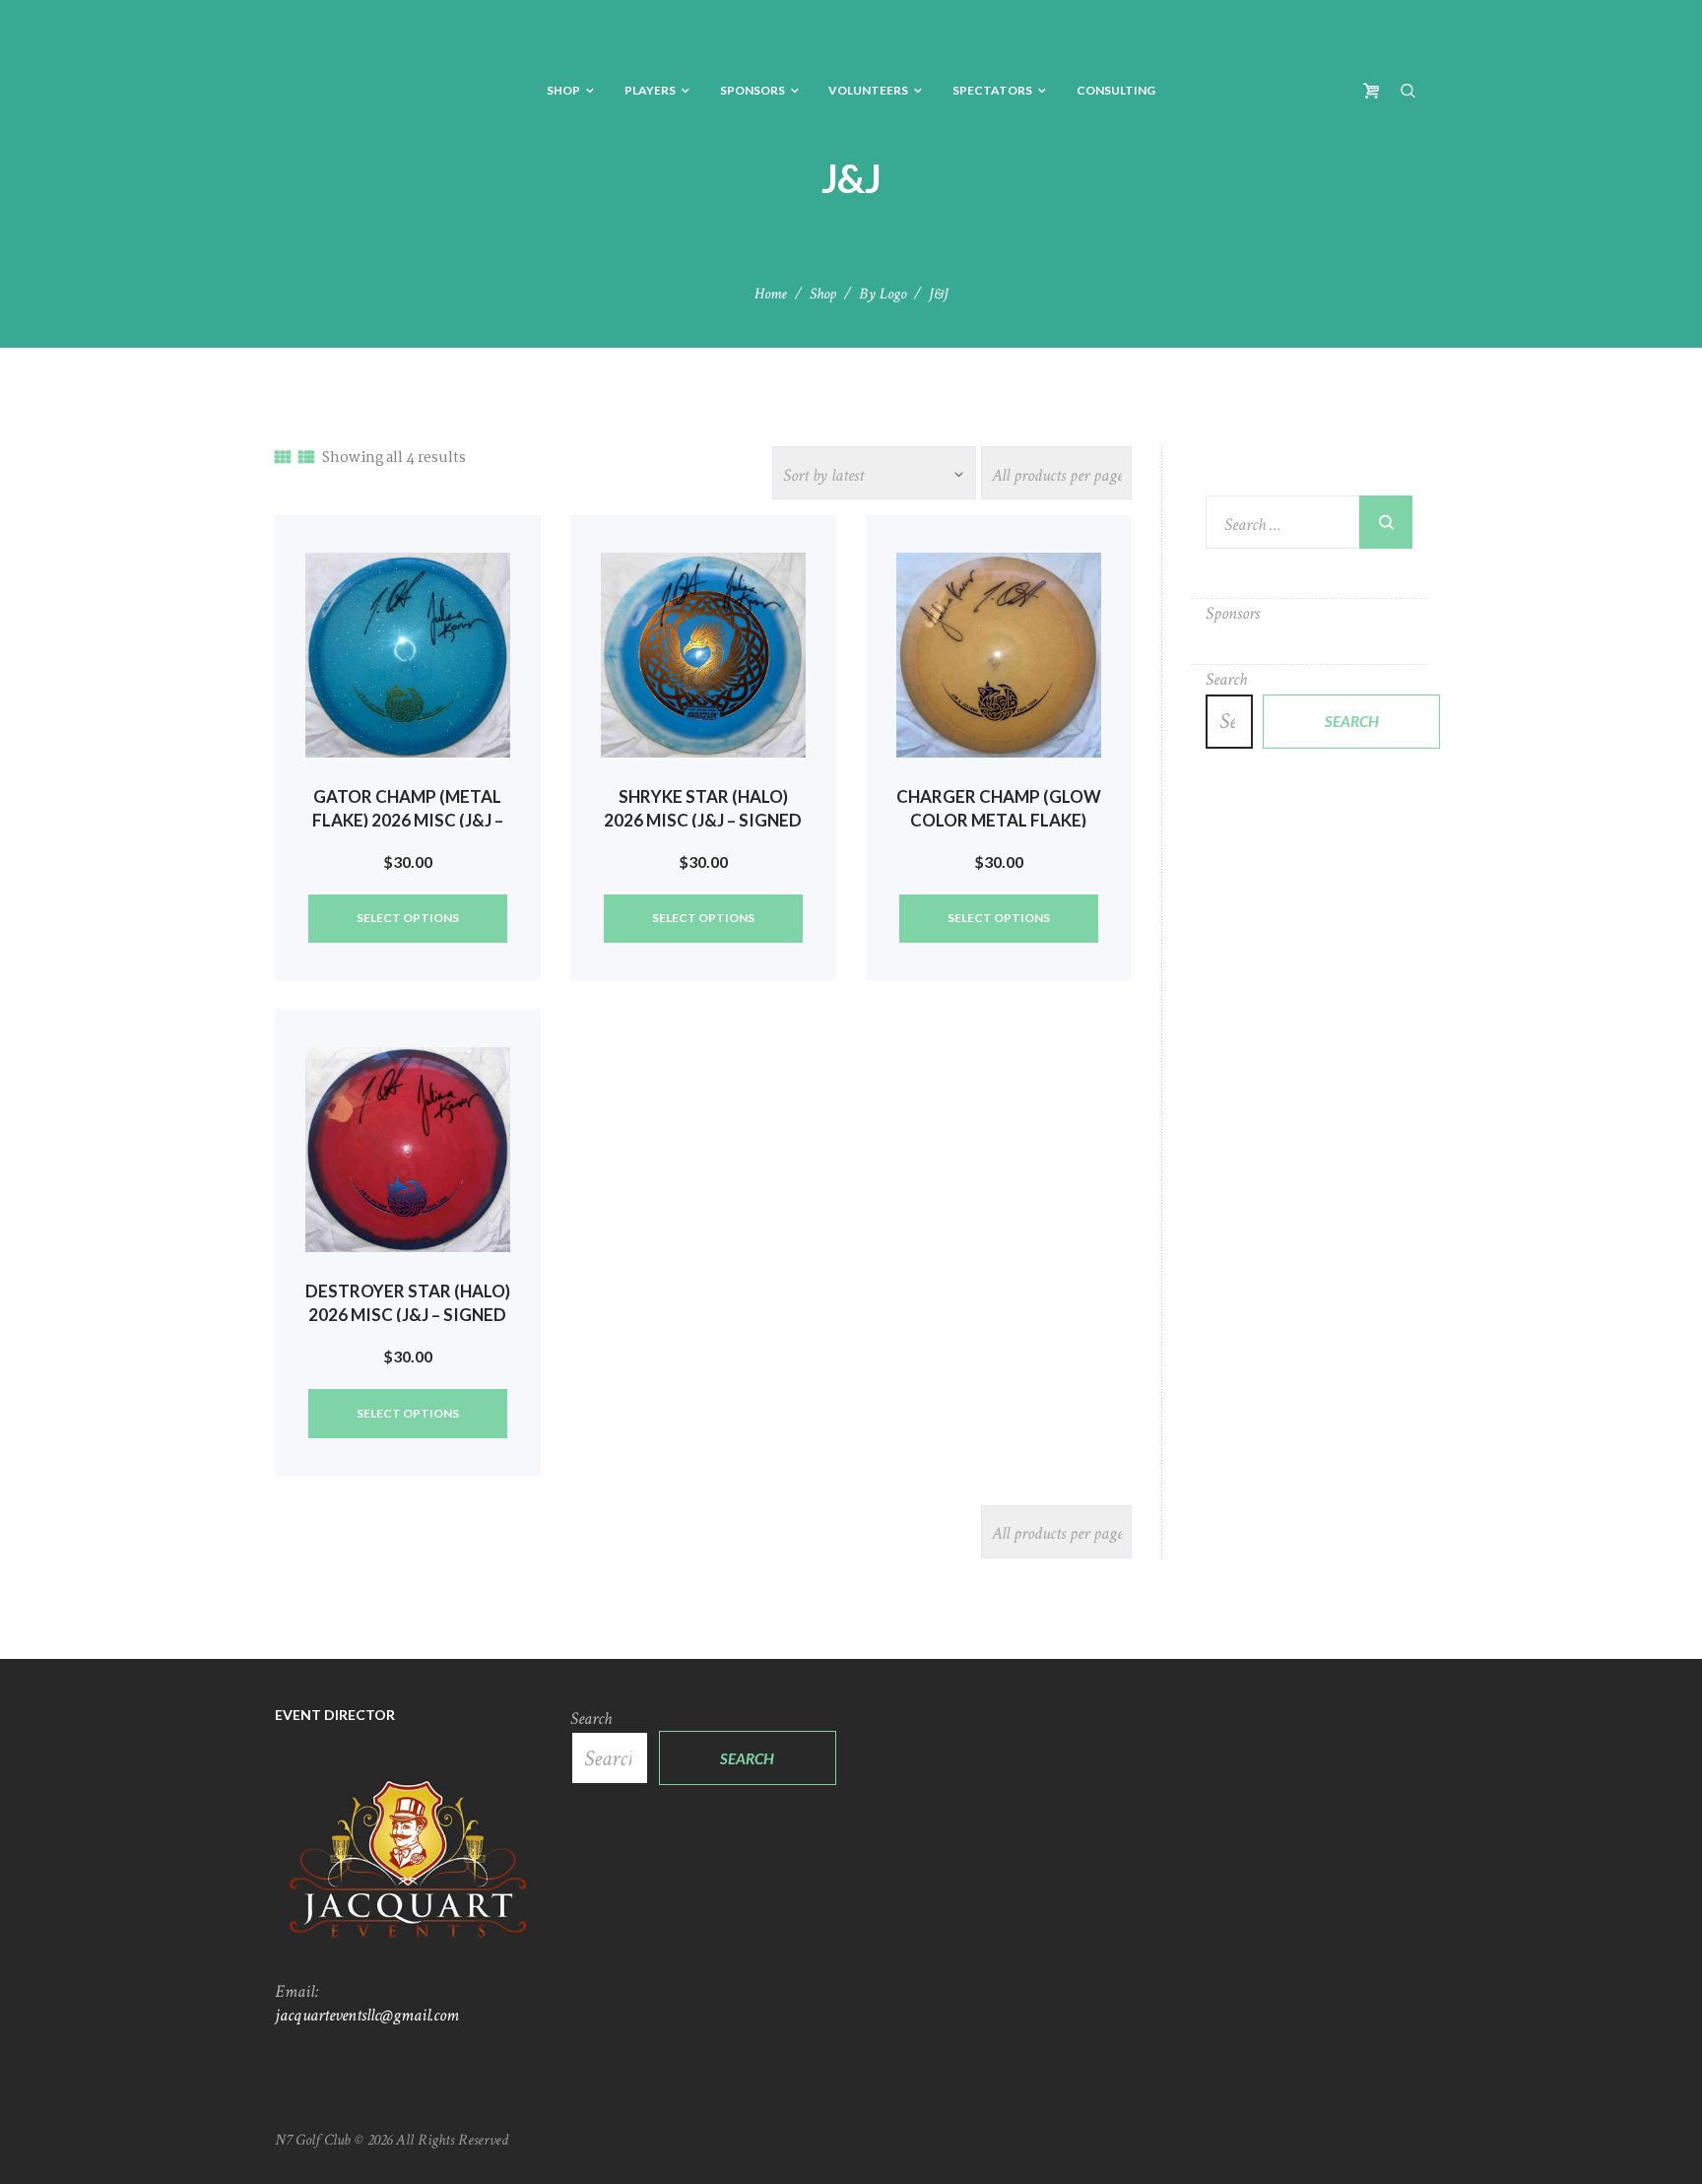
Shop (823, 294)
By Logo (883, 294)
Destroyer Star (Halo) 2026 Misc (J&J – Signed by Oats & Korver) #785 (408, 1315)
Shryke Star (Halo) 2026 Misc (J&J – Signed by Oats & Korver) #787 (703, 820)
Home (771, 294)
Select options (408, 918)
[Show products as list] (306, 459)
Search (1226, 679)
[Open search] (1408, 90)
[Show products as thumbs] (283, 459)
